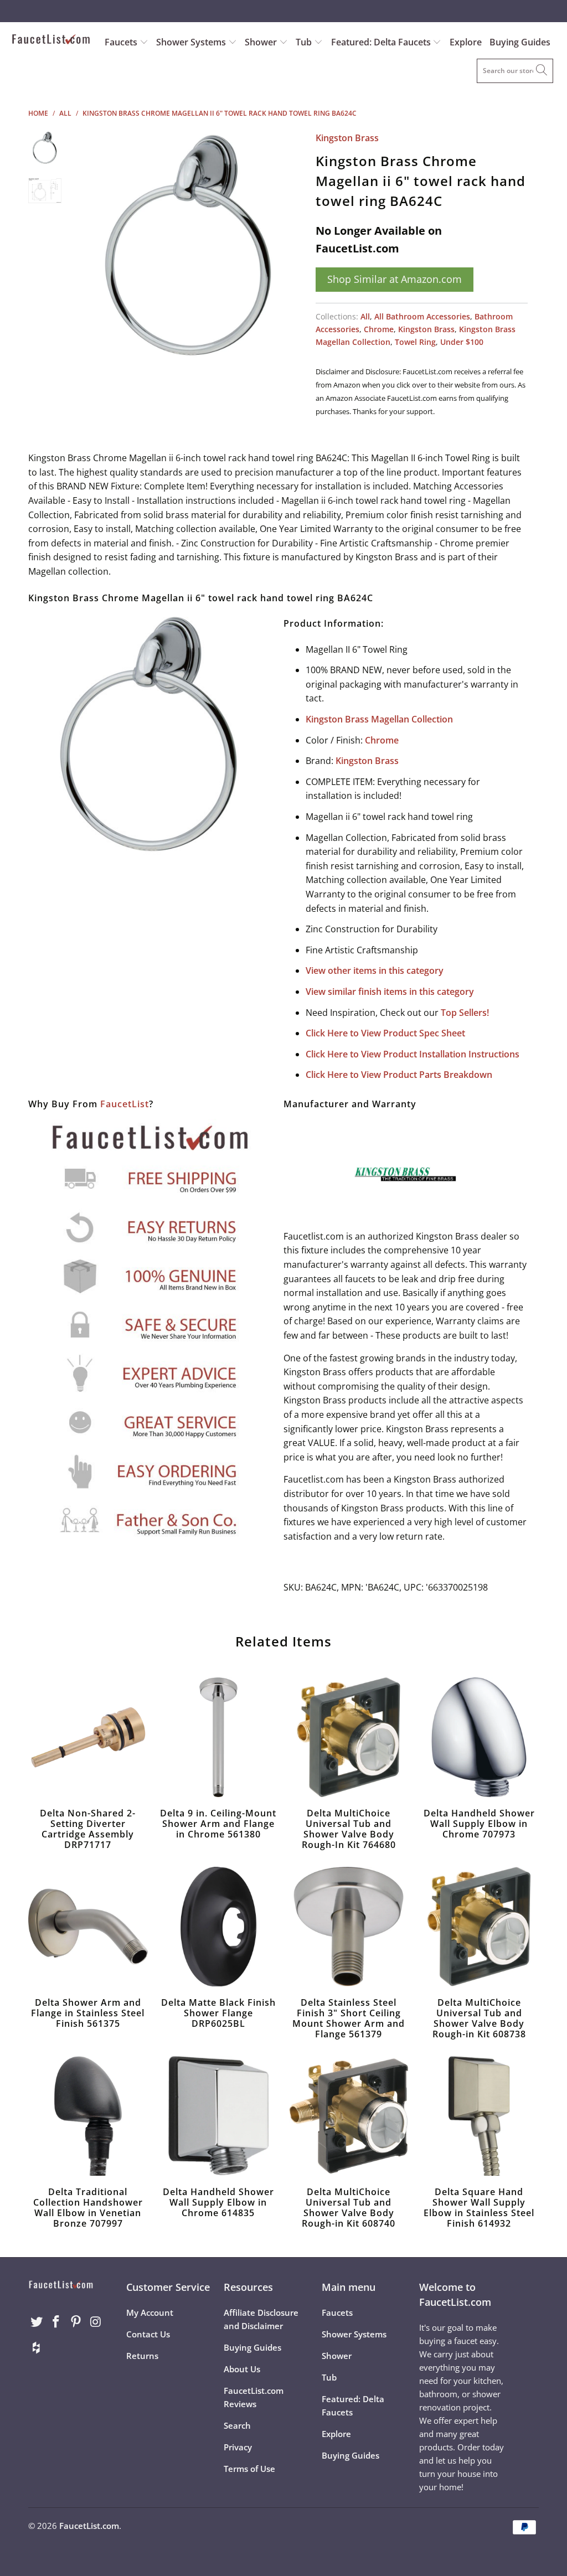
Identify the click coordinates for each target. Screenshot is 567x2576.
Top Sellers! (465, 1013)
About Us (242, 2369)
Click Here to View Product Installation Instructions (413, 1054)
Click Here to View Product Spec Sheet (385, 1033)
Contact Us (148, 2334)
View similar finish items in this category (390, 992)
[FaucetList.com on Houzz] (37, 2348)
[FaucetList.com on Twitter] (37, 2322)
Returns (142, 2356)
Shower (262, 42)
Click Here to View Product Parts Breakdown (399, 1075)
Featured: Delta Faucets (381, 42)
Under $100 (462, 342)
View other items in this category (375, 970)
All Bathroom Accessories (422, 316)
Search (237, 2425)
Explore (466, 42)
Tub (305, 42)
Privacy (238, 2447)
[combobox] (515, 71)
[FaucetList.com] (51, 40)
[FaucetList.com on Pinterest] (76, 2322)
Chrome (379, 329)
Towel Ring (415, 342)
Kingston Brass (347, 138)
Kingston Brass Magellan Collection (379, 719)
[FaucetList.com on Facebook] (56, 2322)
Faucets (121, 42)
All (365, 316)
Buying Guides (520, 42)
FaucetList (125, 1104)
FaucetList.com (89, 2526)
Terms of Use (249, 2469)
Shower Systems (192, 42)
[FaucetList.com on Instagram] (96, 2322)
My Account (150, 2312)
